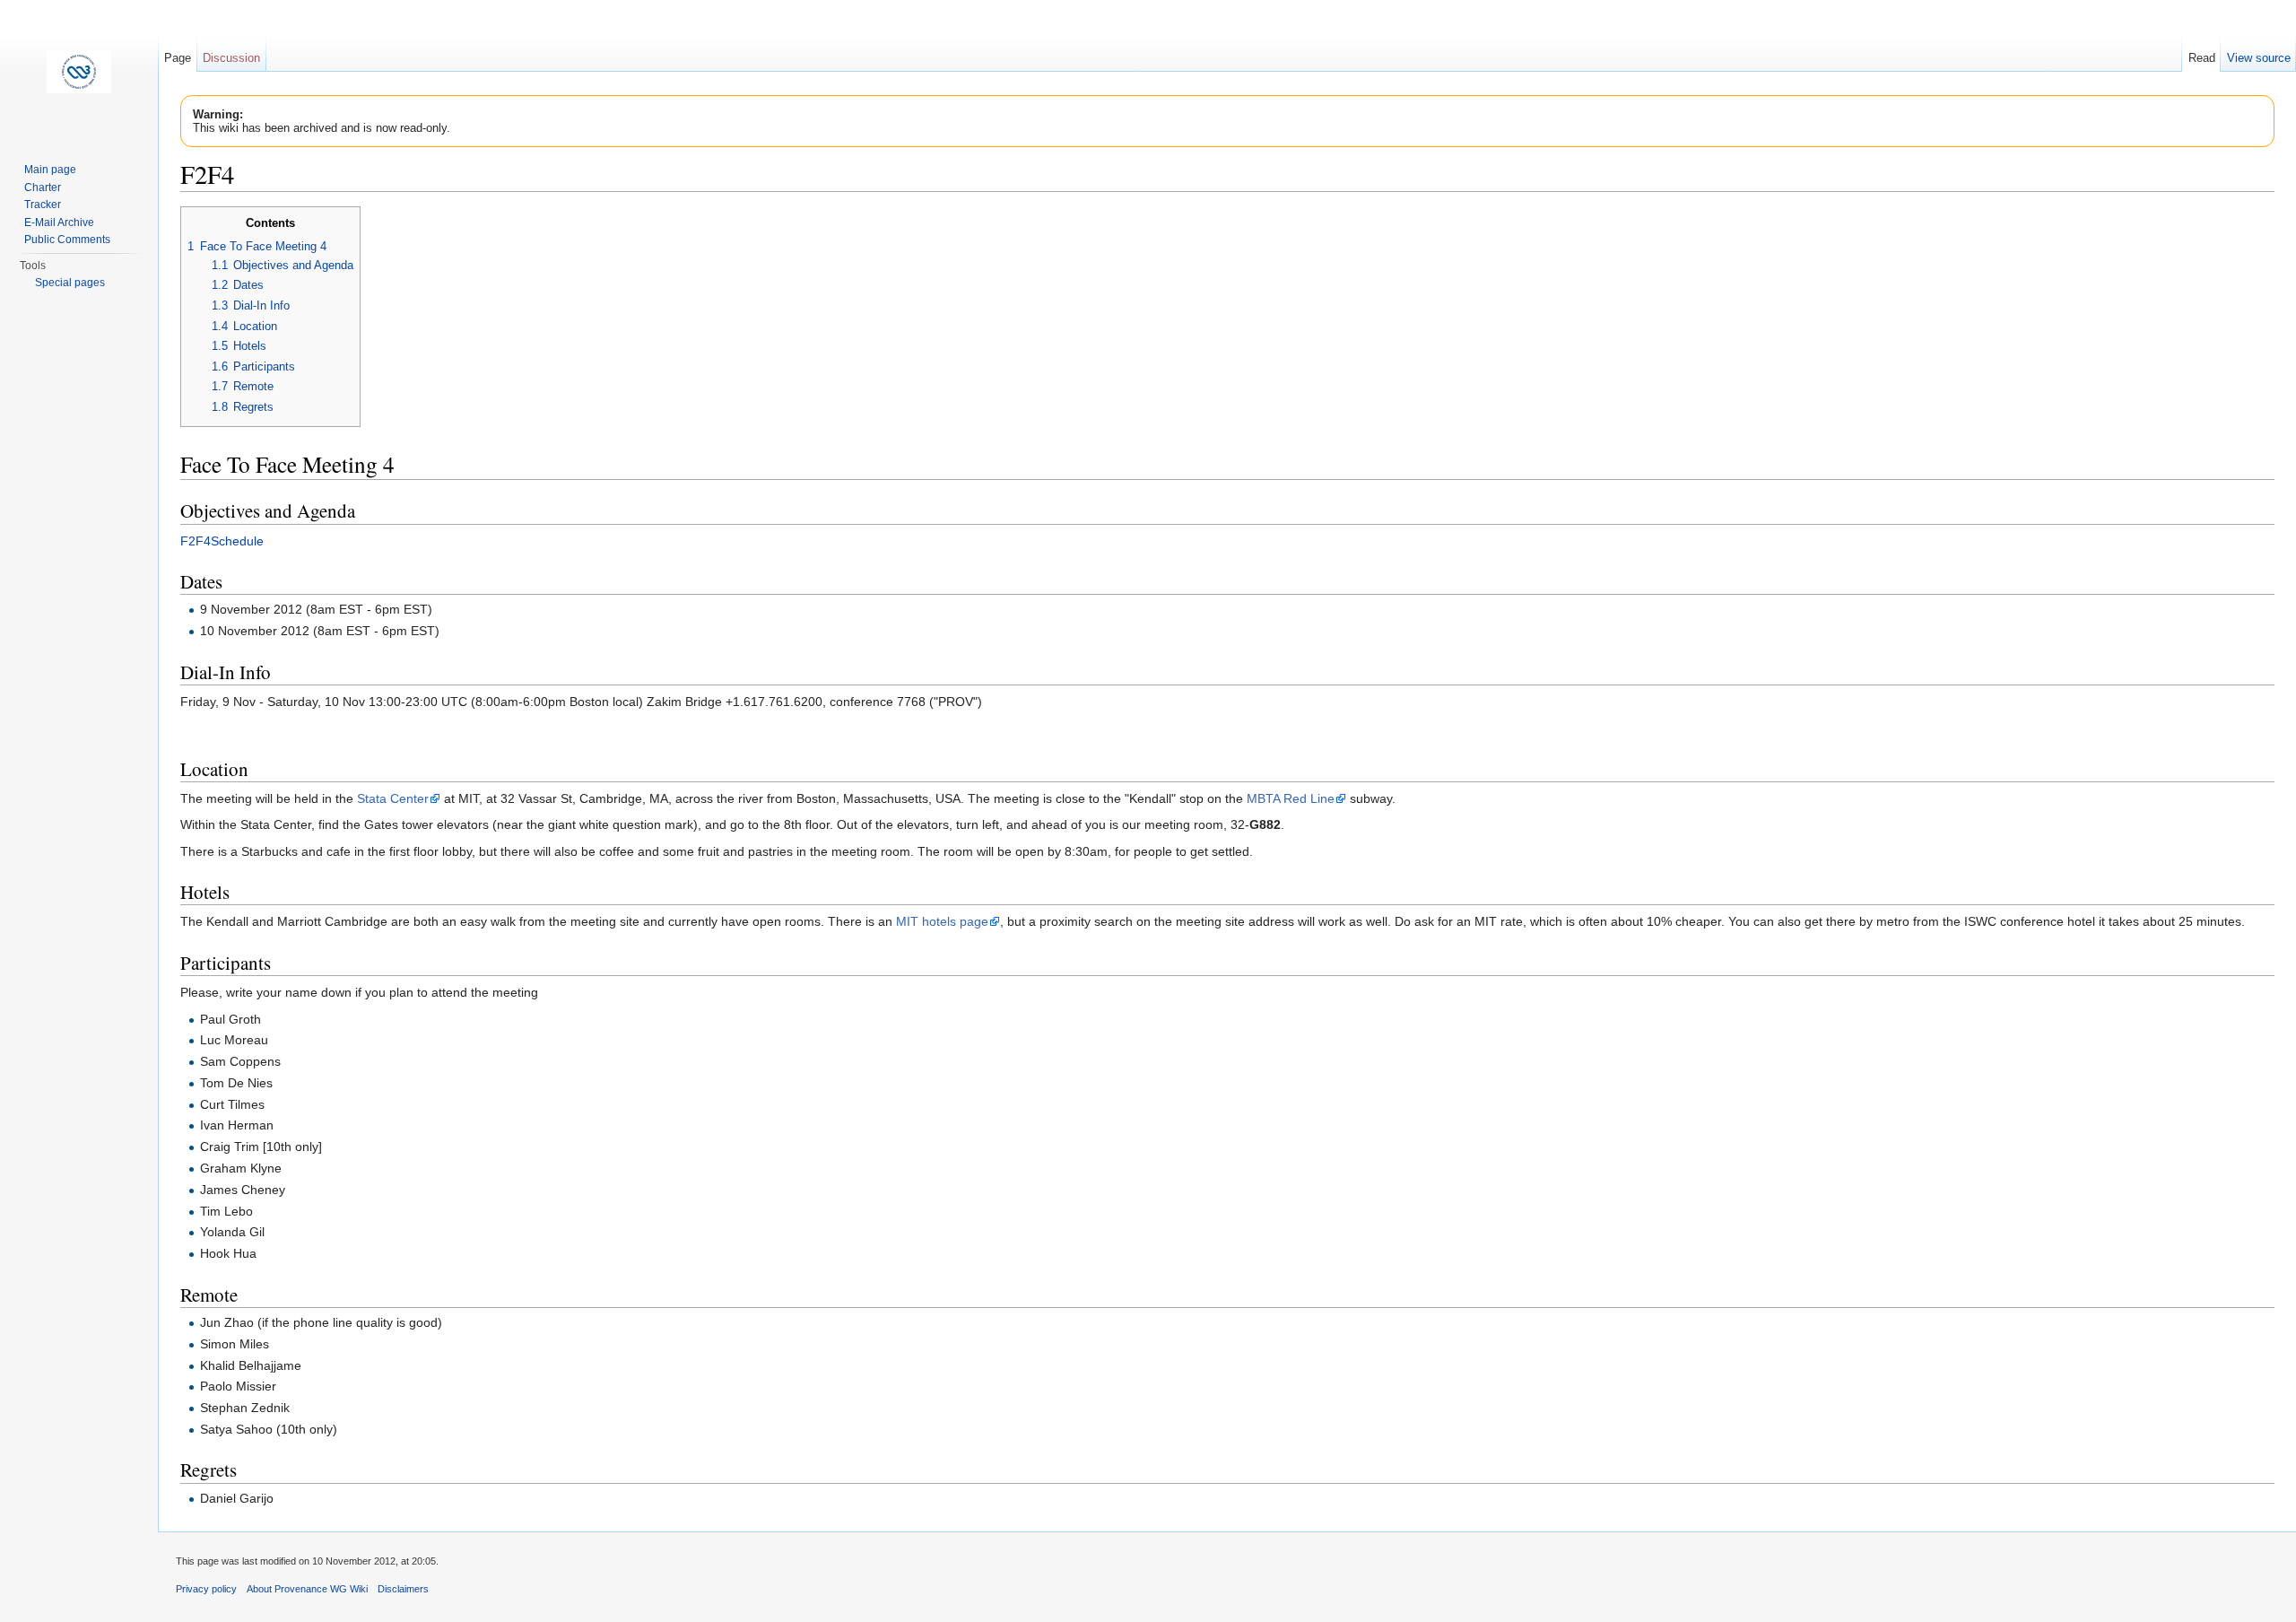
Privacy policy (206, 1589)
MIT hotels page (942, 921)
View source (2259, 58)
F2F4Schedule (222, 541)
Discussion (231, 58)
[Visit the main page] (79, 72)
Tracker (43, 205)
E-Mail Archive (59, 222)
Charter (43, 187)
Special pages (70, 283)
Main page (50, 170)
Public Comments (67, 240)
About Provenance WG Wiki (307, 1589)
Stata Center (393, 798)
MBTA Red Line (1291, 798)
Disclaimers (403, 1589)
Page (178, 58)
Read (2202, 58)
